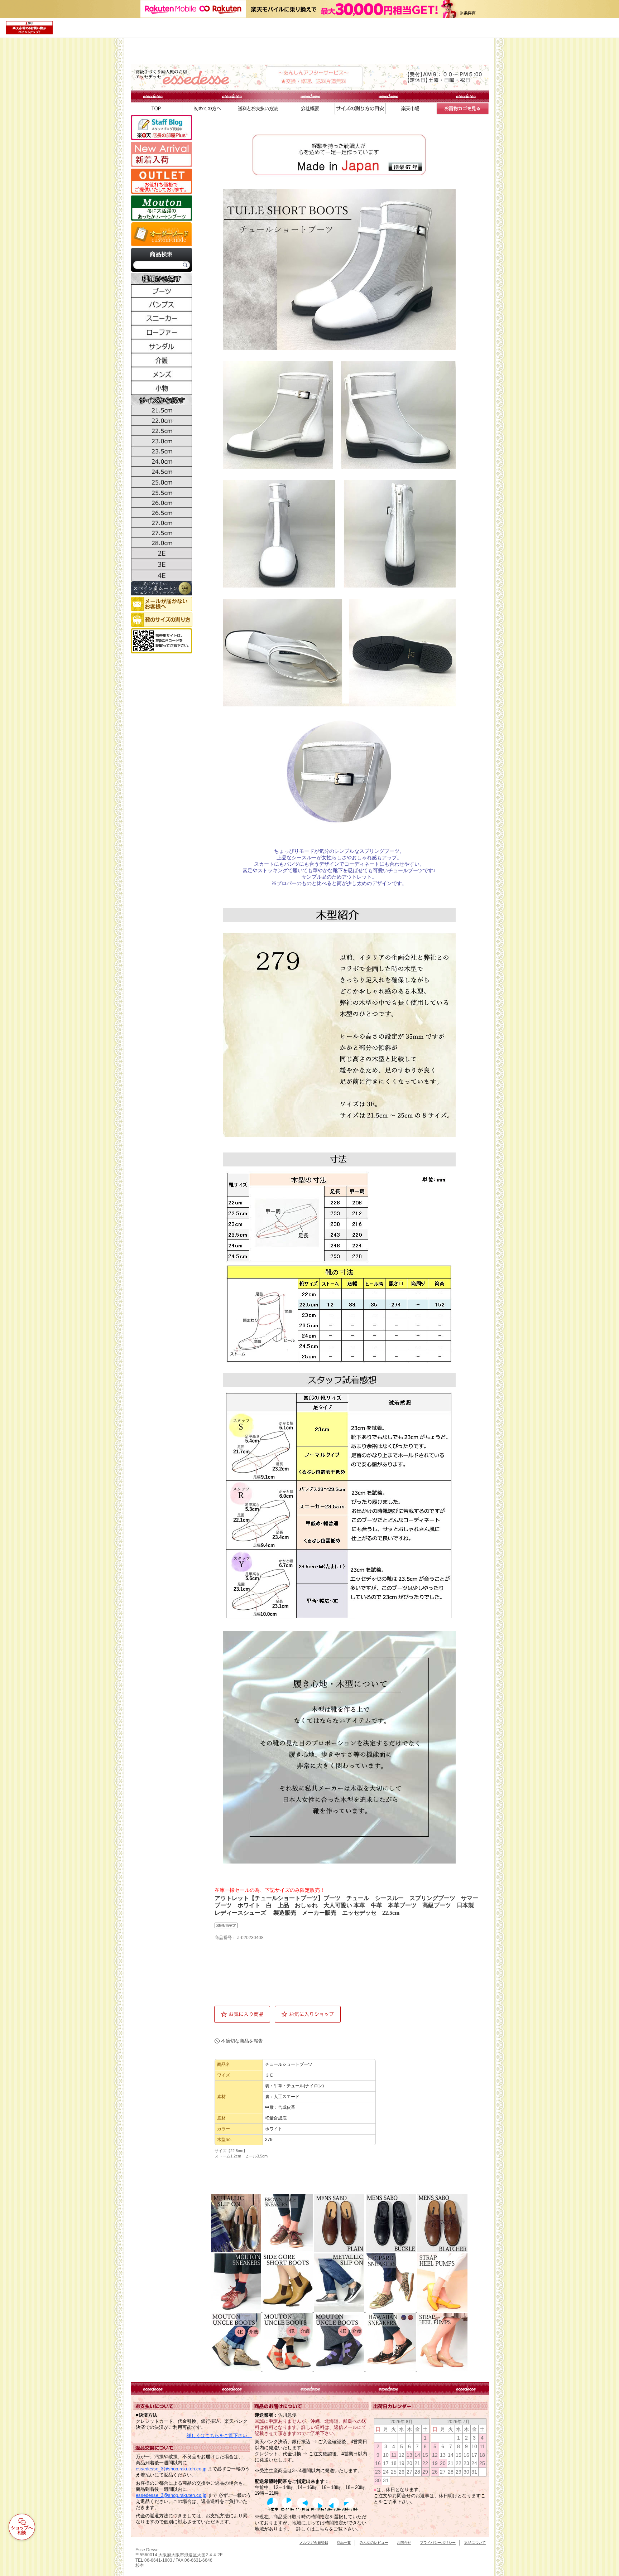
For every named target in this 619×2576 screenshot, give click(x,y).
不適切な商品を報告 (242, 2041)
